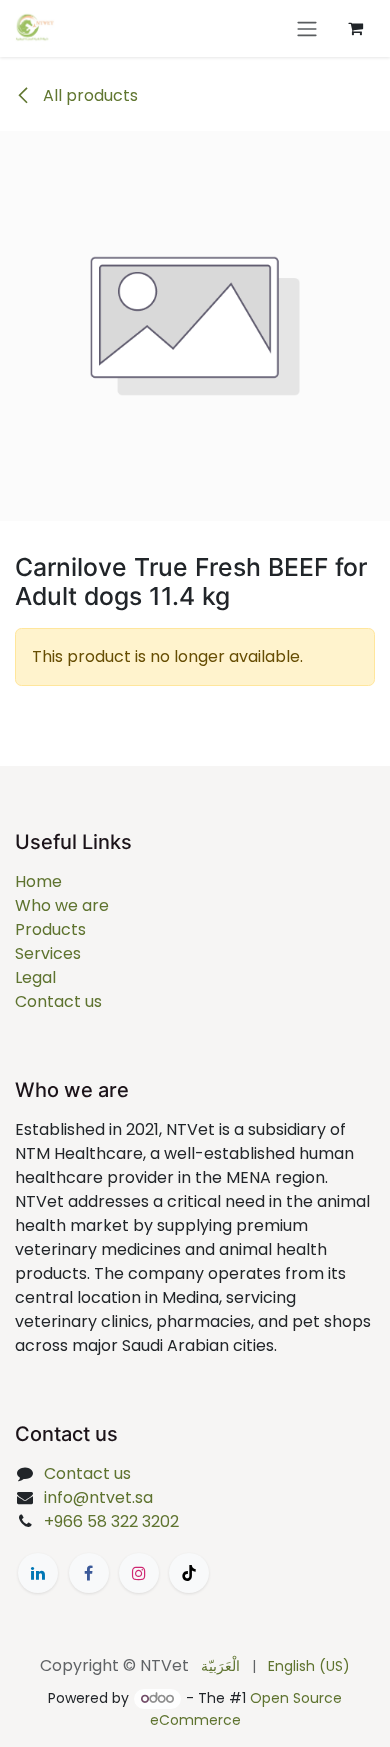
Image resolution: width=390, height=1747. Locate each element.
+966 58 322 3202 (111, 1521)
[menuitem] (220, 1666)
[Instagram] (139, 1573)
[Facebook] (89, 1573)
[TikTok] (189, 1573)
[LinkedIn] (38, 1573)
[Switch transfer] (307, 28)
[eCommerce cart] (355, 28)
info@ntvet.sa (98, 1497)
